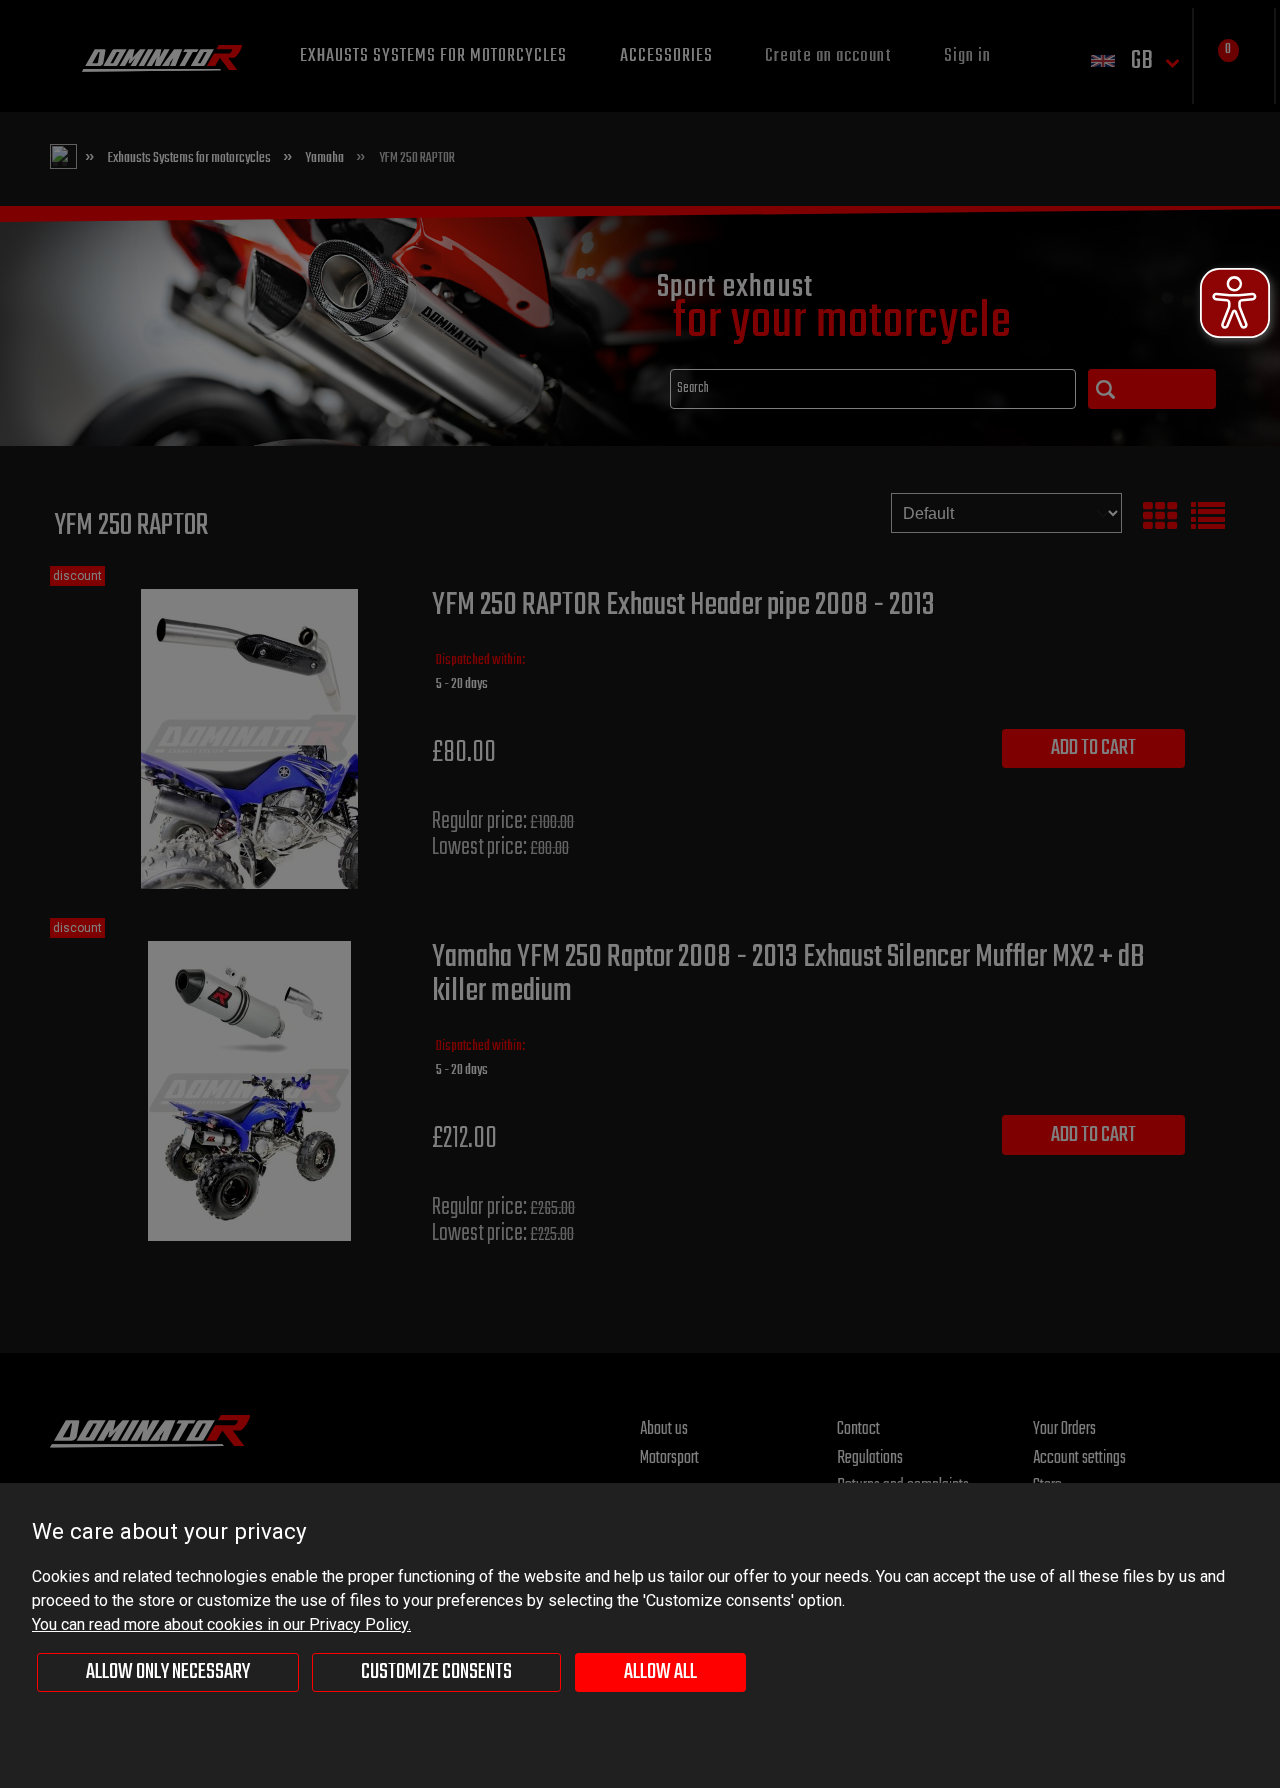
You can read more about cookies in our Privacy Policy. (221, 1624)
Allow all (660, 1672)
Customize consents (436, 1672)
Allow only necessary (168, 1672)
